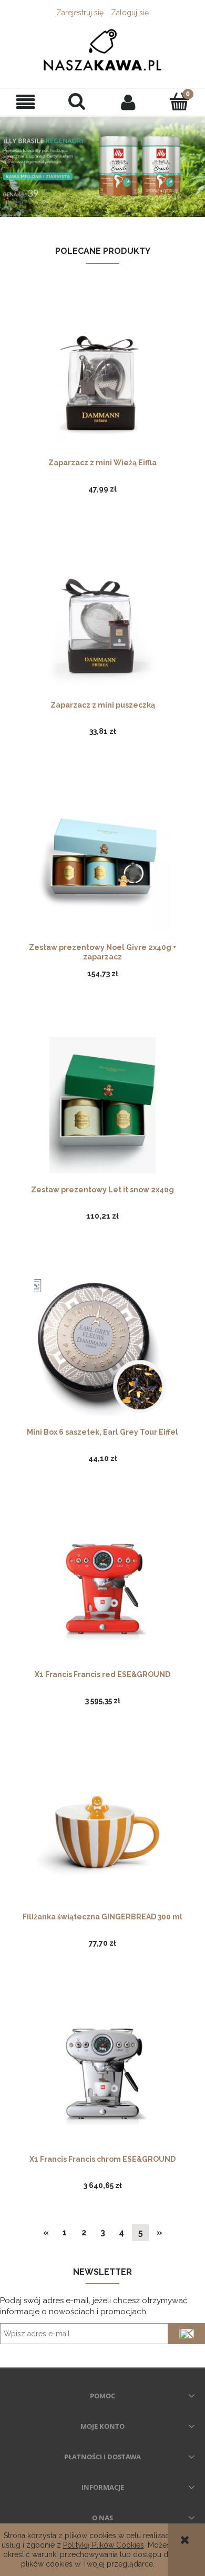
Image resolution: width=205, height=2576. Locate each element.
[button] (26, 102)
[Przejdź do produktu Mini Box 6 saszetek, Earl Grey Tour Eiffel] (102, 1347)
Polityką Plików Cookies (104, 2545)
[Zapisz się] (187, 2334)
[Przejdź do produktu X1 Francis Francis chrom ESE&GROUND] (102, 2074)
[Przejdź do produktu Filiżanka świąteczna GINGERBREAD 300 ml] (102, 1832)
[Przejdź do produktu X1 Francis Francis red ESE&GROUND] (102, 1589)
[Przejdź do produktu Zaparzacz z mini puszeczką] (102, 620)
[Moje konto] (128, 102)
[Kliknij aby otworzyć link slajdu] (102, 166)
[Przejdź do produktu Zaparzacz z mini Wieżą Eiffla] (102, 377)
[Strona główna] (102, 49)
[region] (102, 166)
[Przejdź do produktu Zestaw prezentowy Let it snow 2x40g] (102, 1104)
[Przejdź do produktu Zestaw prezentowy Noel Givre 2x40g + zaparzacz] (102, 862)
